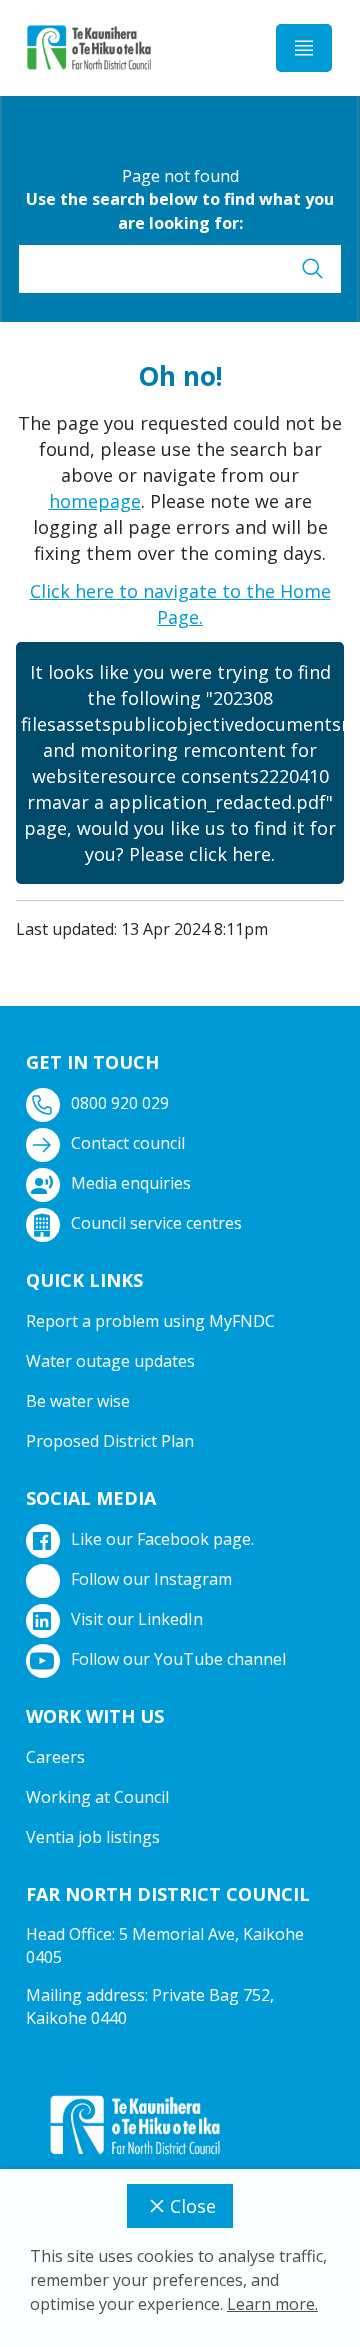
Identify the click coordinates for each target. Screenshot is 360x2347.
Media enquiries (131, 1183)
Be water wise (78, 1401)
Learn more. (272, 2304)
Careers (55, 1757)
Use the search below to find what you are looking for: (180, 211)
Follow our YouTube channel (178, 1659)
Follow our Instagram (151, 1579)
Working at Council (97, 1797)
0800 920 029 (120, 1103)
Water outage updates (110, 1361)
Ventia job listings (93, 1837)
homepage (95, 501)
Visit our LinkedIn (137, 1619)
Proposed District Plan (110, 1441)
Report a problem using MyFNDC (150, 1321)
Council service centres (156, 1223)
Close (193, 2206)
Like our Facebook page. (162, 1539)
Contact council (128, 1143)
